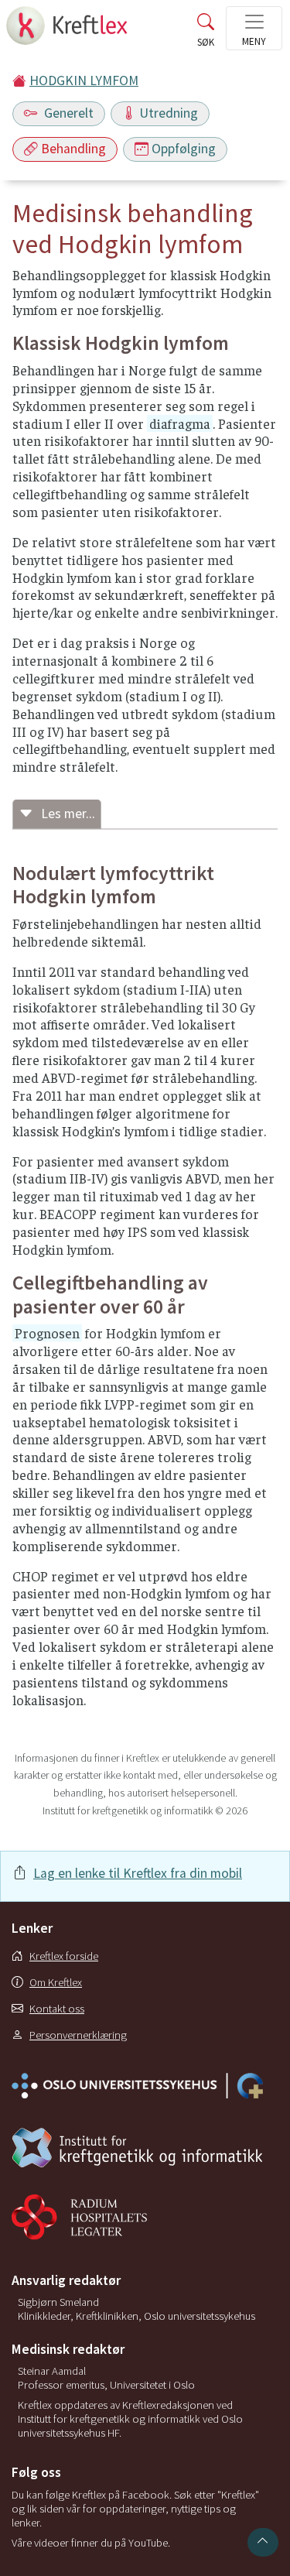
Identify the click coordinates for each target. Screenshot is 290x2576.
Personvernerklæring (78, 2035)
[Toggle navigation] (254, 28)
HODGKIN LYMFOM (84, 80)
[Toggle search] (206, 33)
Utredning (169, 113)
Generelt (67, 113)
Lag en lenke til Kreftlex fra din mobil (138, 1873)
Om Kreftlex (56, 1982)
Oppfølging (184, 149)
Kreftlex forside (64, 1956)
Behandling (73, 149)
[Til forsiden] (68, 30)
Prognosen (47, 1333)
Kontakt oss (57, 2009)
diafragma (180, 423)
